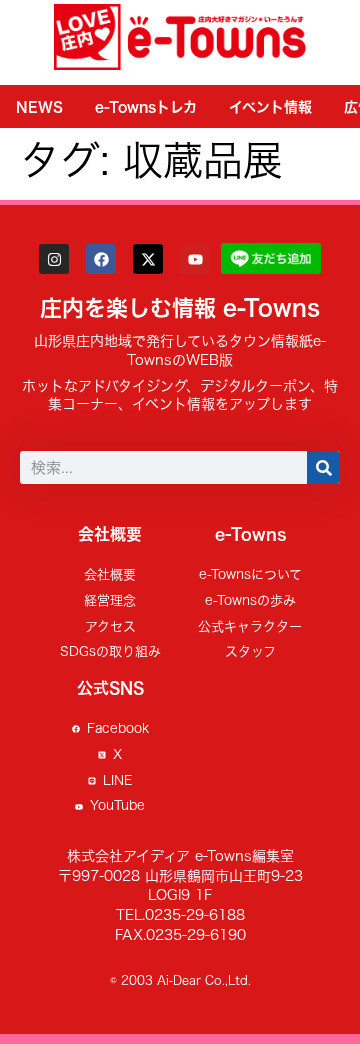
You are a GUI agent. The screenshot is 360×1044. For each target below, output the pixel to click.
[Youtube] (195, 259)
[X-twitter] (148, 259)
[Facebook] (101, 259)
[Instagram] (54, 259)
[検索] (323, 467)
